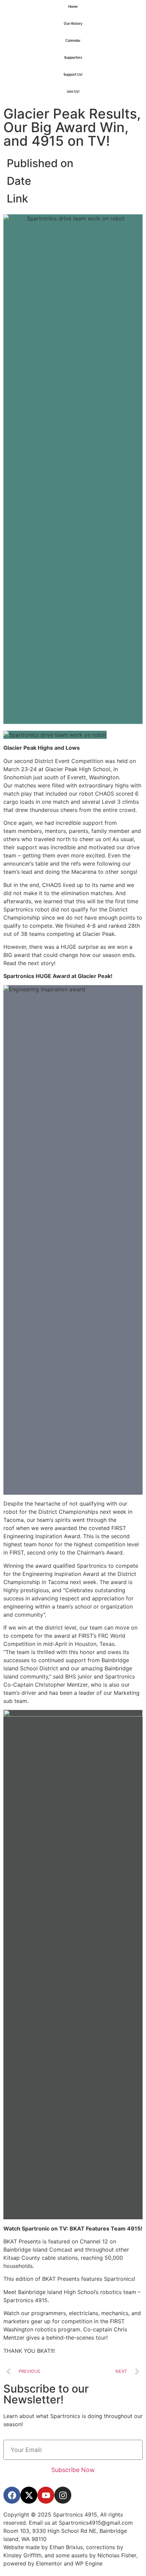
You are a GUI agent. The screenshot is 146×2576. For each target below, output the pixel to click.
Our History (73, 24)
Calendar (73, 41)
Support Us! (73, 75)
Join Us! (73, 92)
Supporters (73, 58)
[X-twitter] (29, 2495)
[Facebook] (12, 2495)
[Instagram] (63, 2495)
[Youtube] (46, 2495)
